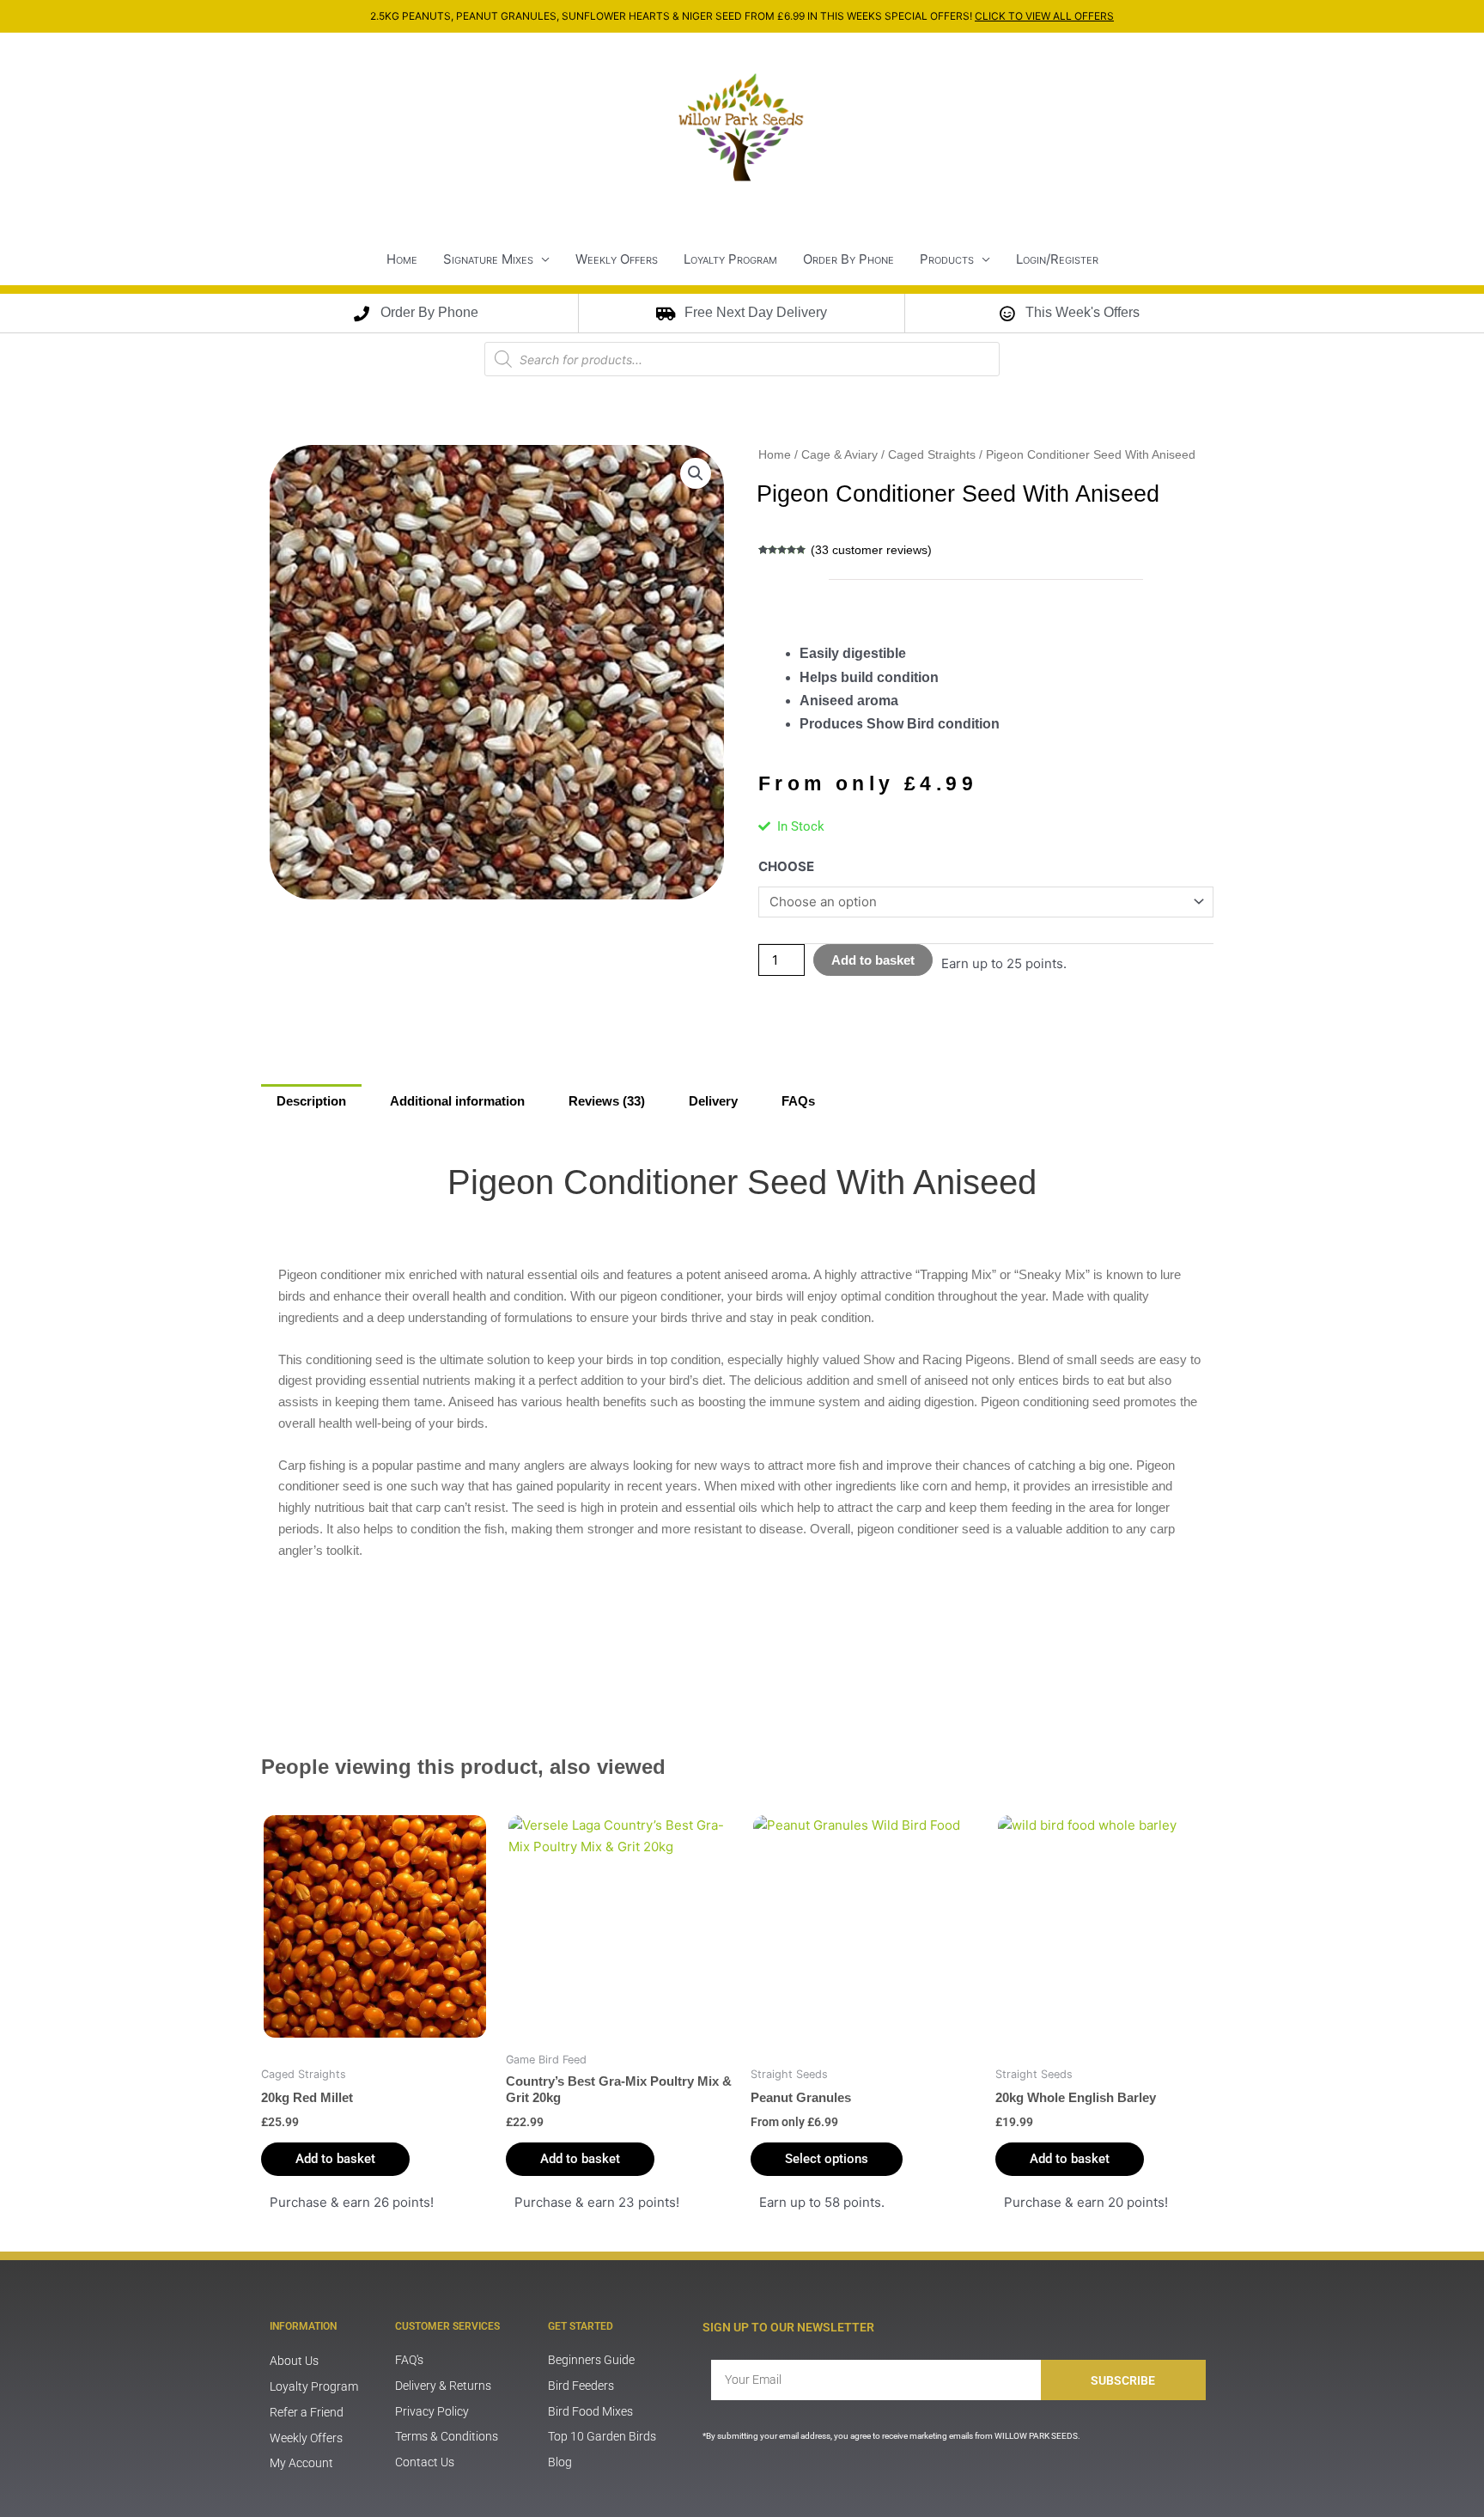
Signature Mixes (488, 259)
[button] (696, 473)
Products (947, 259)
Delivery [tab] (713, 1101)
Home (402, 259)
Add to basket (873, 960)
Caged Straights (932, 455)
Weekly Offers (617, 259)
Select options (827, 2159)
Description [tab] (311, 1101)
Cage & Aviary (839, 455)
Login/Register (1057, 259)
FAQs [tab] (798, 1101)
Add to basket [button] (335, 2159)
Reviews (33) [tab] (607, 1101)
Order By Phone (848, 259)
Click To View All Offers (1044, 16)
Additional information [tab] (457, 1101)
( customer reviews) (871, 550)
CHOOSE (786, 866)
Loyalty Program (730, 259)
